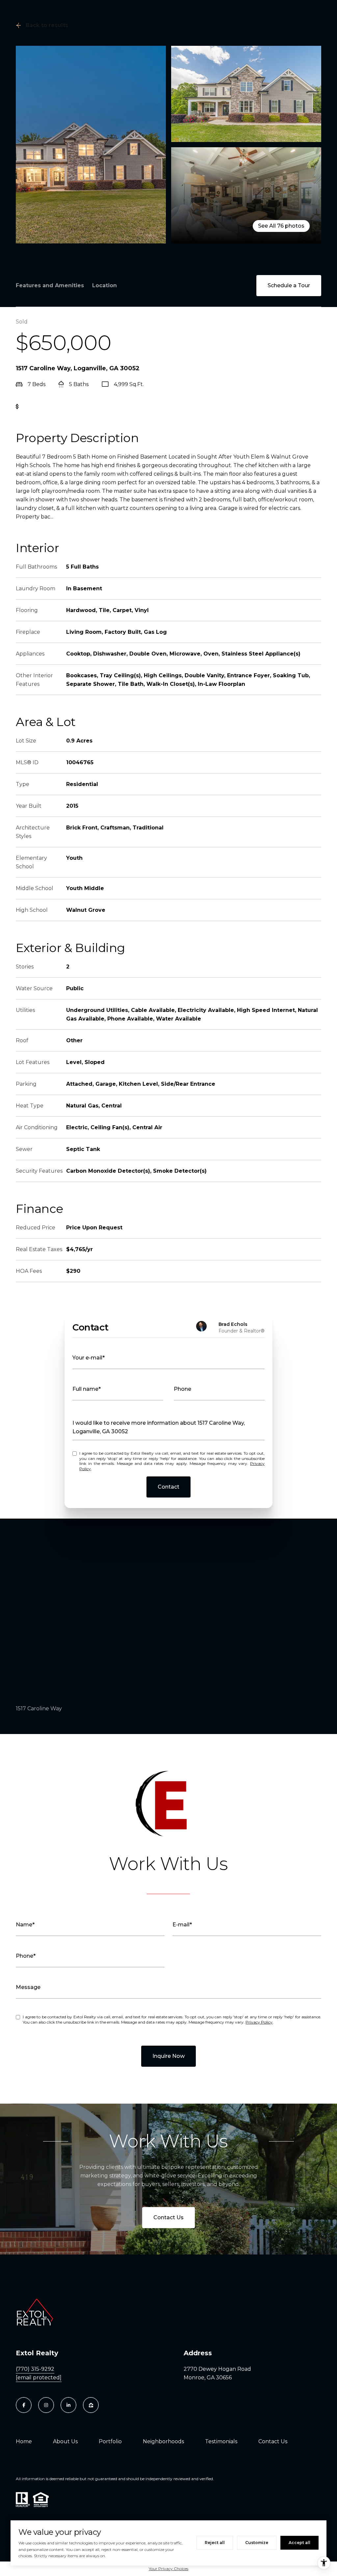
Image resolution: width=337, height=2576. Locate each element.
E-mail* (182, 1925)
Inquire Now (168, 2056)
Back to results (47, 25)
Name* (25, 1925)
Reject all (215, 2543)
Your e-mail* (89, 1358)
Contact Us (168, 2217)
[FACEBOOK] (24, 2405)
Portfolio (110, 2441)
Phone (182, 1389)
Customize (257, 2543)
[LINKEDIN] (68, 2405)
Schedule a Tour (289, 285)
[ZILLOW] (91, 2405)
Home (24, 2441)
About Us (65, 2441)
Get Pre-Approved (48, 407)
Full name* (87, 1389)
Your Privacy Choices (168, 2569)
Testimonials (221, 2441)
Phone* (26, 1956)
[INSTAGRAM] (46, 2405)
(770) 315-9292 (35, 2369)
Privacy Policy (259, 2022)
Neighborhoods (163, 2441)
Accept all (299, 2543)
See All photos (281, 226)
